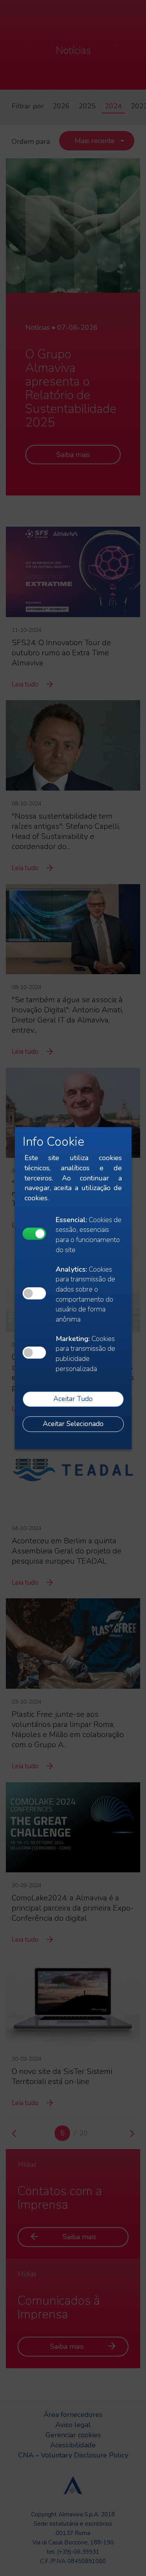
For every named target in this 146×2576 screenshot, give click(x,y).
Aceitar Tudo (73, 1399)
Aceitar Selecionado (73, 1424)
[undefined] (34, 1234)
